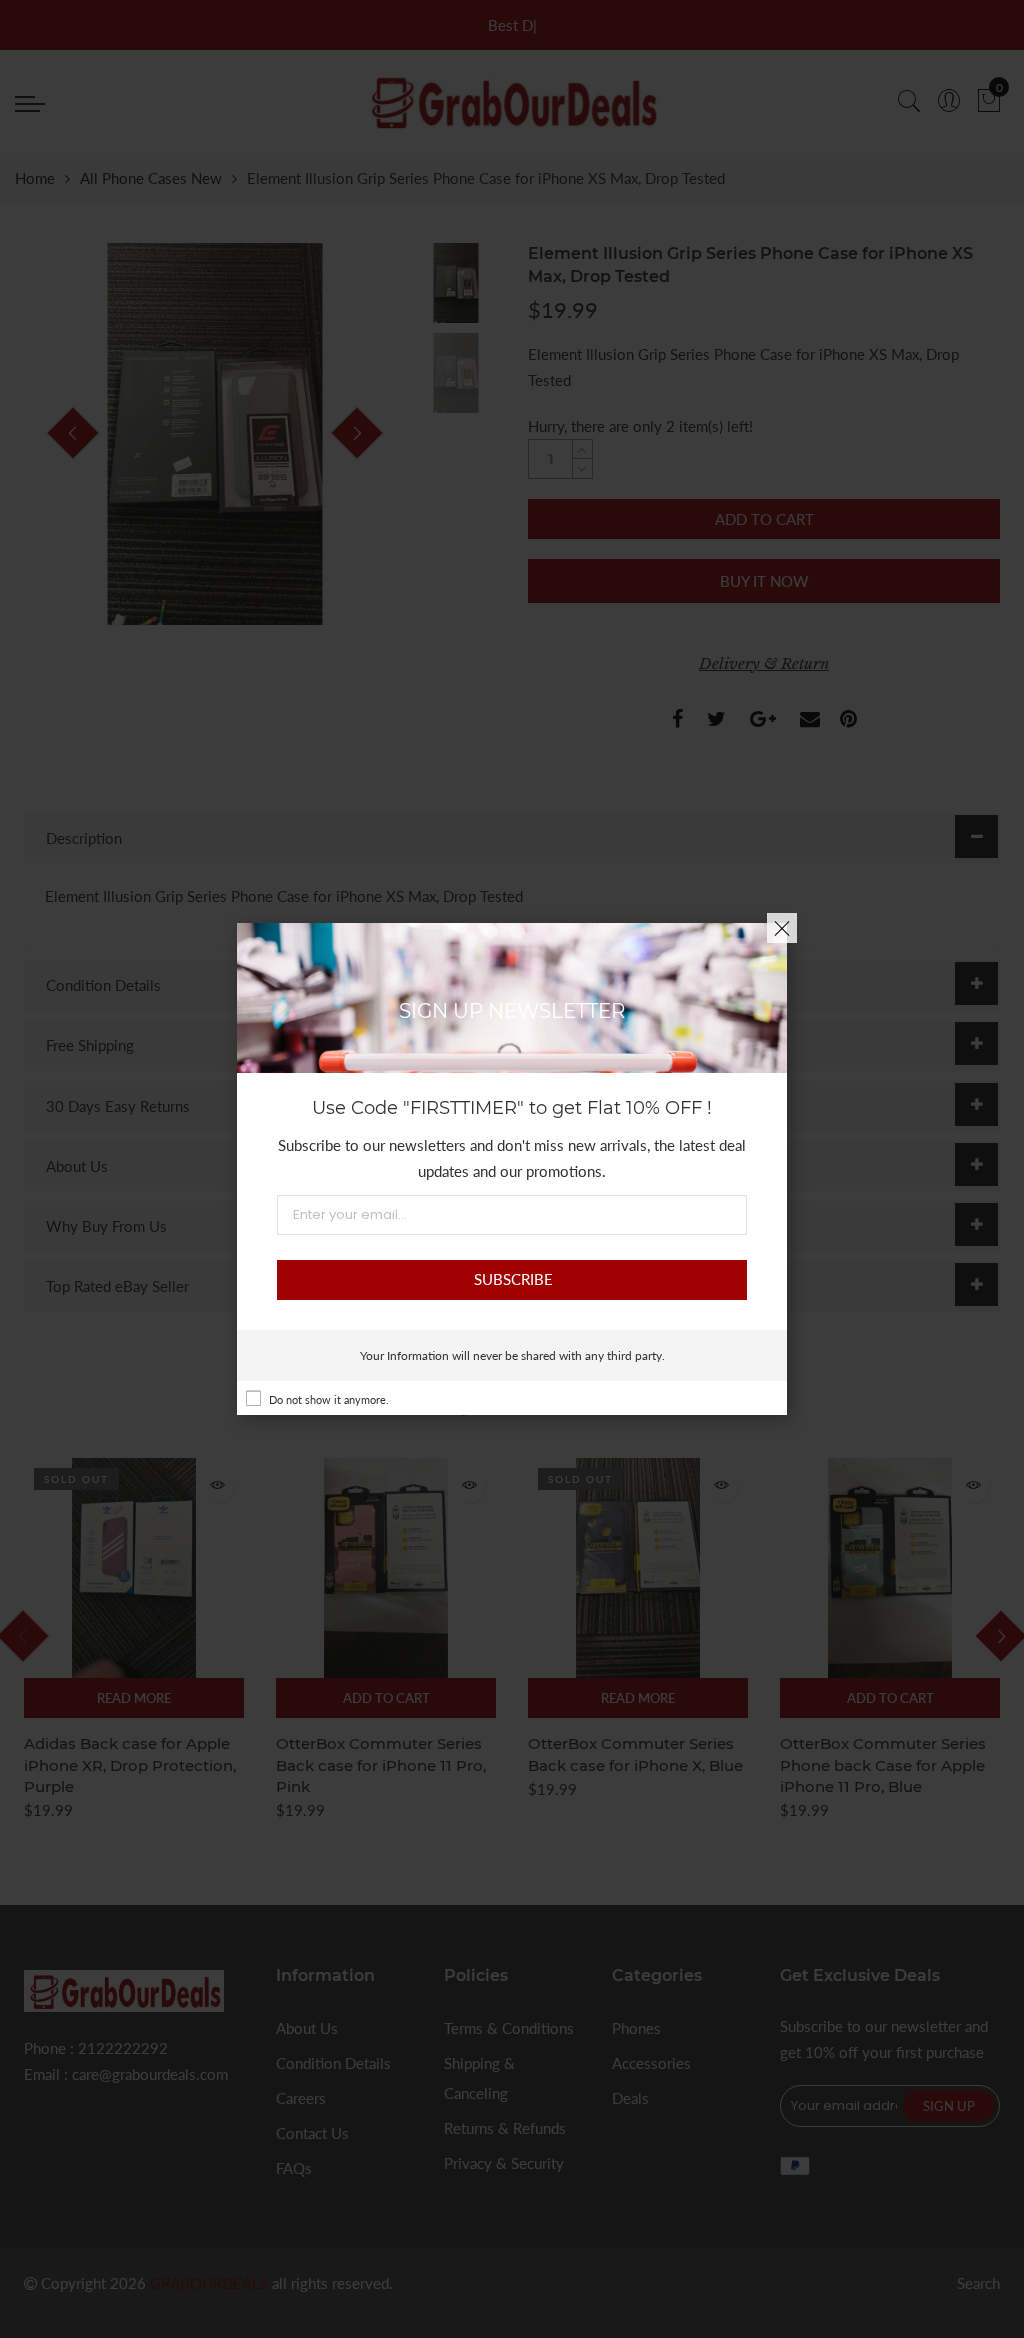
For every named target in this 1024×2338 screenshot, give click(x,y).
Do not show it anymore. (329, 1399)
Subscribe (513, 1279)
